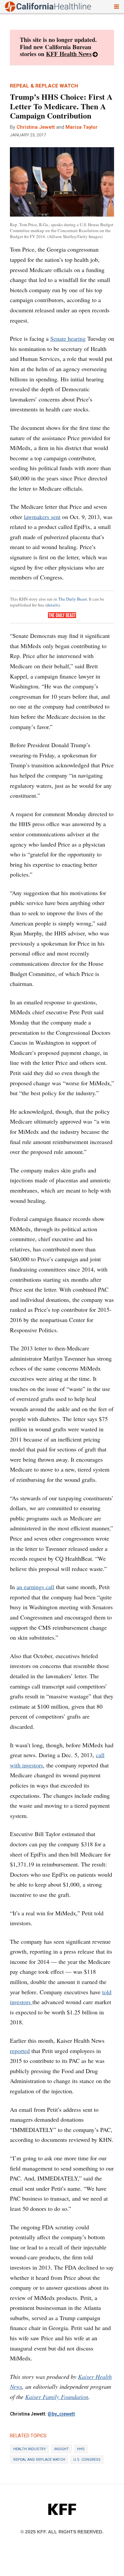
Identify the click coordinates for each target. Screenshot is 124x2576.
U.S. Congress (87, 2460)
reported (20, 2051)
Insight (62, 2449)
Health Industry (30, 2449)
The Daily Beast (73, 599)
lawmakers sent (42, 517)
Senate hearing (68, 338)
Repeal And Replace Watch (39, 2460)
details (53, 605)
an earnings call (35, 1587)
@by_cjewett (61, 2414)
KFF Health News (69, 54)
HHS (81, 2449)
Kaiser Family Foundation (57, 2397)
